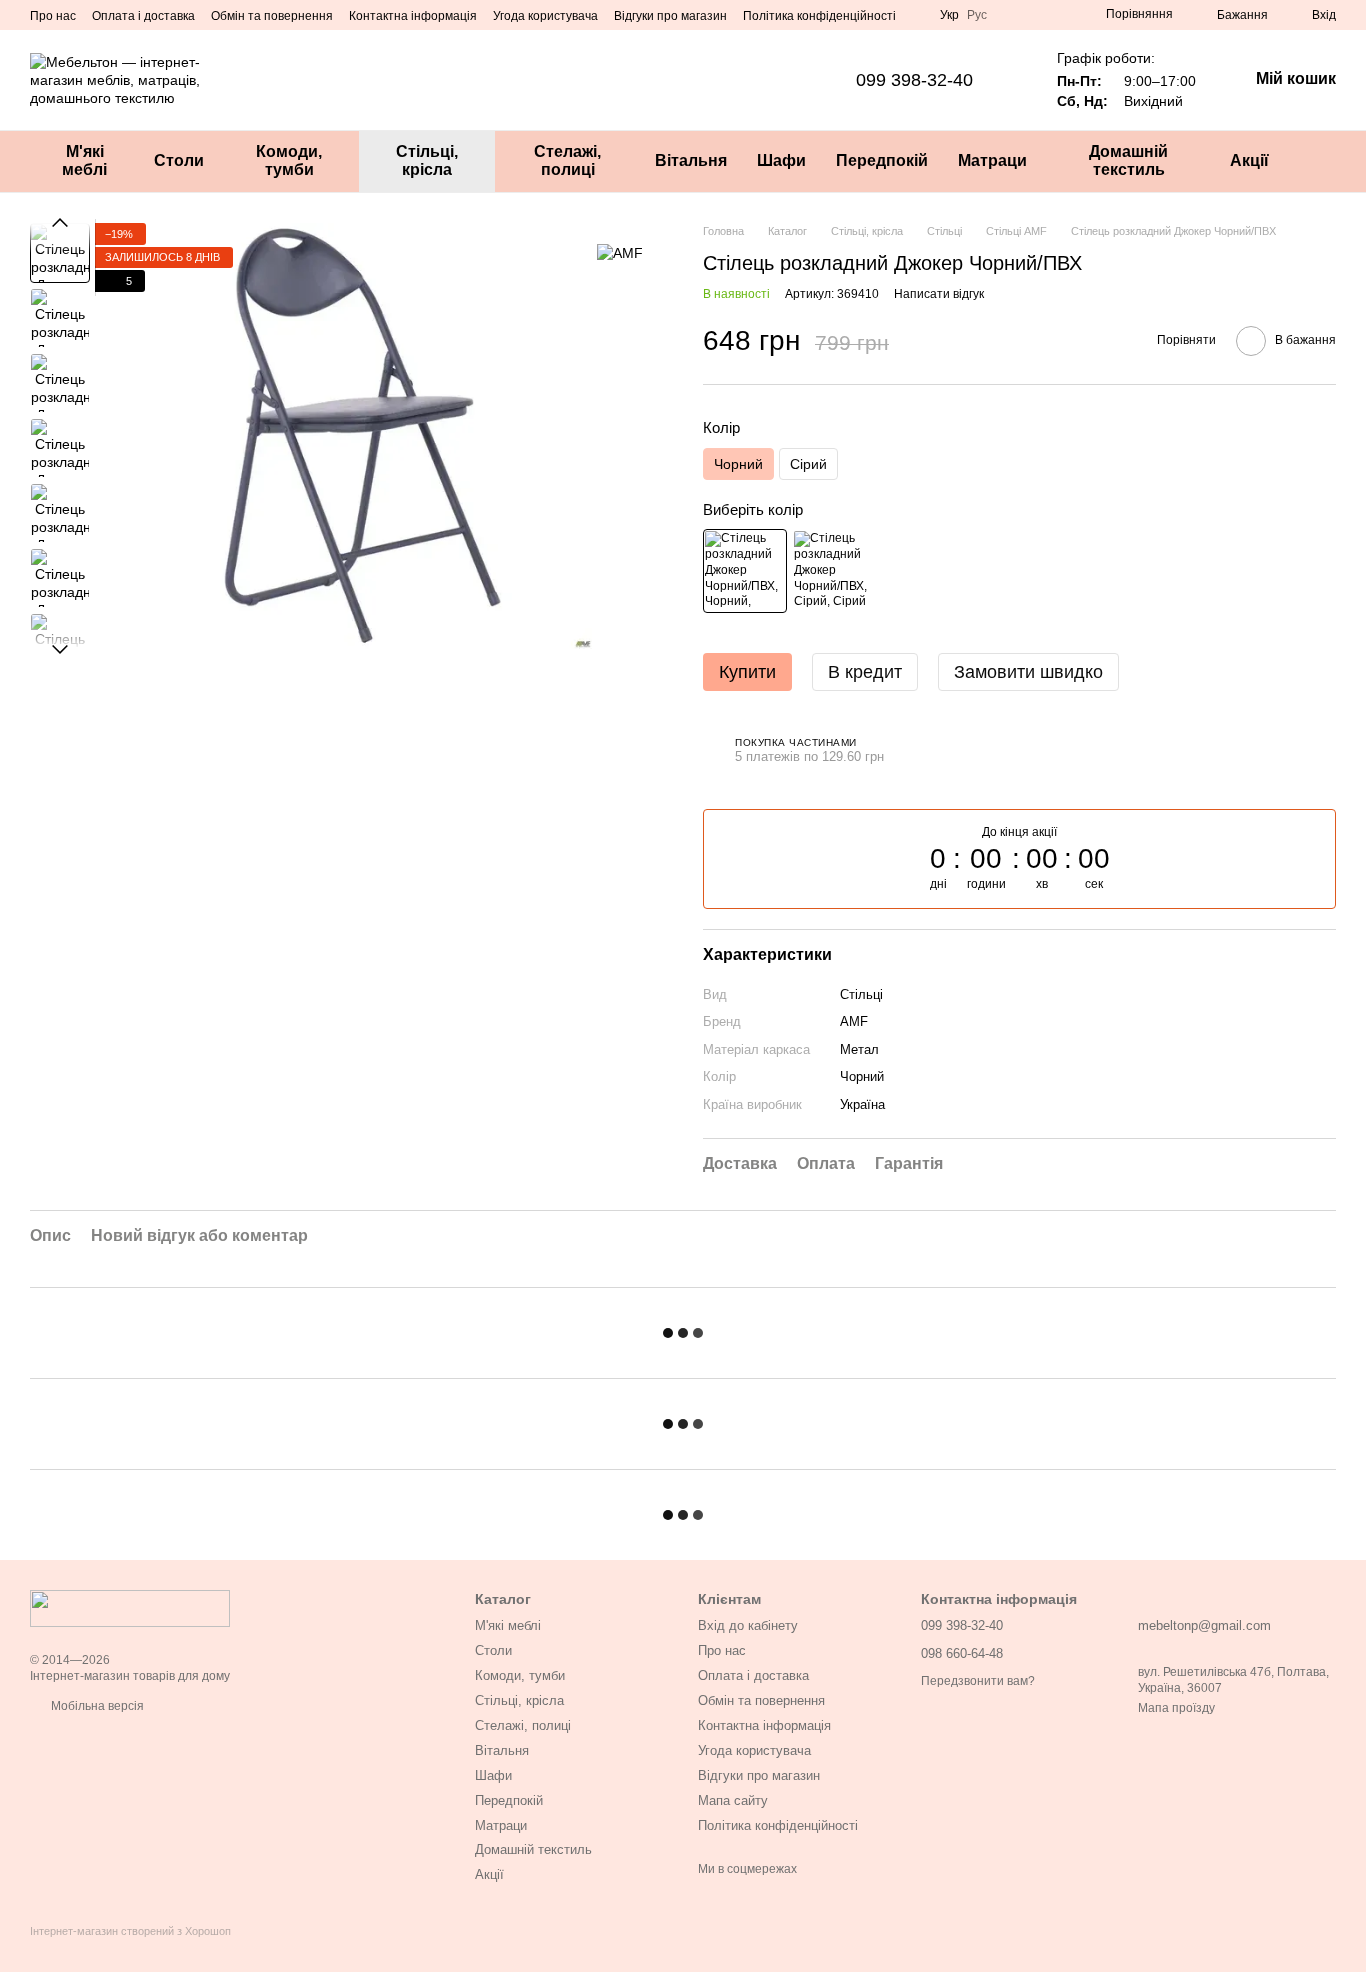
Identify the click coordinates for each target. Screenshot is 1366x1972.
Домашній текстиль (1128, 160)
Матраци (992, 160)
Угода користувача (545, 16)
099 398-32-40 (914, 80)
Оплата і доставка (143, 16)
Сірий (808, 464)
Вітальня (691, 160)
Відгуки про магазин (670, 16)
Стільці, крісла (427, 160)
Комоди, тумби (289, 160)
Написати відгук (939, 294)
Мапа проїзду (1176, 1708)
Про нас (53, 16)
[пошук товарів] (1320, 161)
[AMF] (620, 252)
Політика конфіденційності (819, 16)
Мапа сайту (733, 1800)
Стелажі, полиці (567, 160)
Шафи (781, 160)
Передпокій (882, 160)
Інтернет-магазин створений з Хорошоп (130, 1931)
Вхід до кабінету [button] (748, 1625)
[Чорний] (745, 571)
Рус (977, 15)
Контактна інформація (413, 16)
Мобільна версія (96, 1706)
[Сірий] (834, 571)
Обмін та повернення (272, 16)
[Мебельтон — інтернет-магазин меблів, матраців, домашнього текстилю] (130, 1608)
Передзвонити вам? (978, 1681)
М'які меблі (84, 160)
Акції (1249, 160)
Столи (179, 160)
